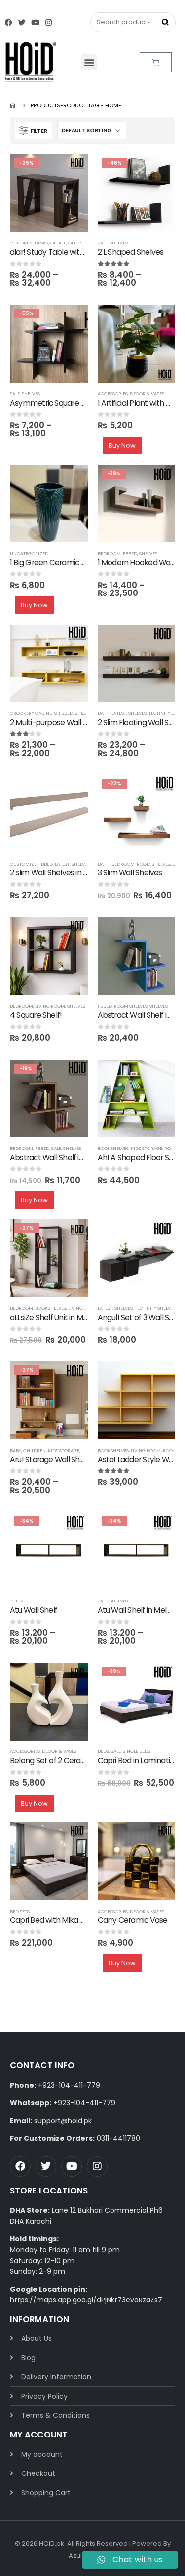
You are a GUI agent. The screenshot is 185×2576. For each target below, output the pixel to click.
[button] (89, 62)
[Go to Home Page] (13, 105)
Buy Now (122, 445)
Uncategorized (29, 553)
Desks (41, 243)
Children (21, 243)
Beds (103, 1751)
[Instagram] (49, 22)
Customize (23, 864)
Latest (119, 713)
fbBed (130, 553)
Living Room (50, 1006)
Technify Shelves (155, 1308)
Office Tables (84, 243)
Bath (104, 713)
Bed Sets (20, 1911)
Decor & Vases (147, 394)
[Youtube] (35, 22)
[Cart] (156, 62)
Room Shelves (153, 864)
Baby (16, 1450)
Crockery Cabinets (33, 713)
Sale (103, 243)
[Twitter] (22, 22)
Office (58, 243)
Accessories (113, 394)
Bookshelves (113, 1148)
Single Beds (137, 1751)
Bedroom (109, 553)
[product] (137, 344)
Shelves (119, 243)
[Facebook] (9, 22)
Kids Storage (147, 1148)
